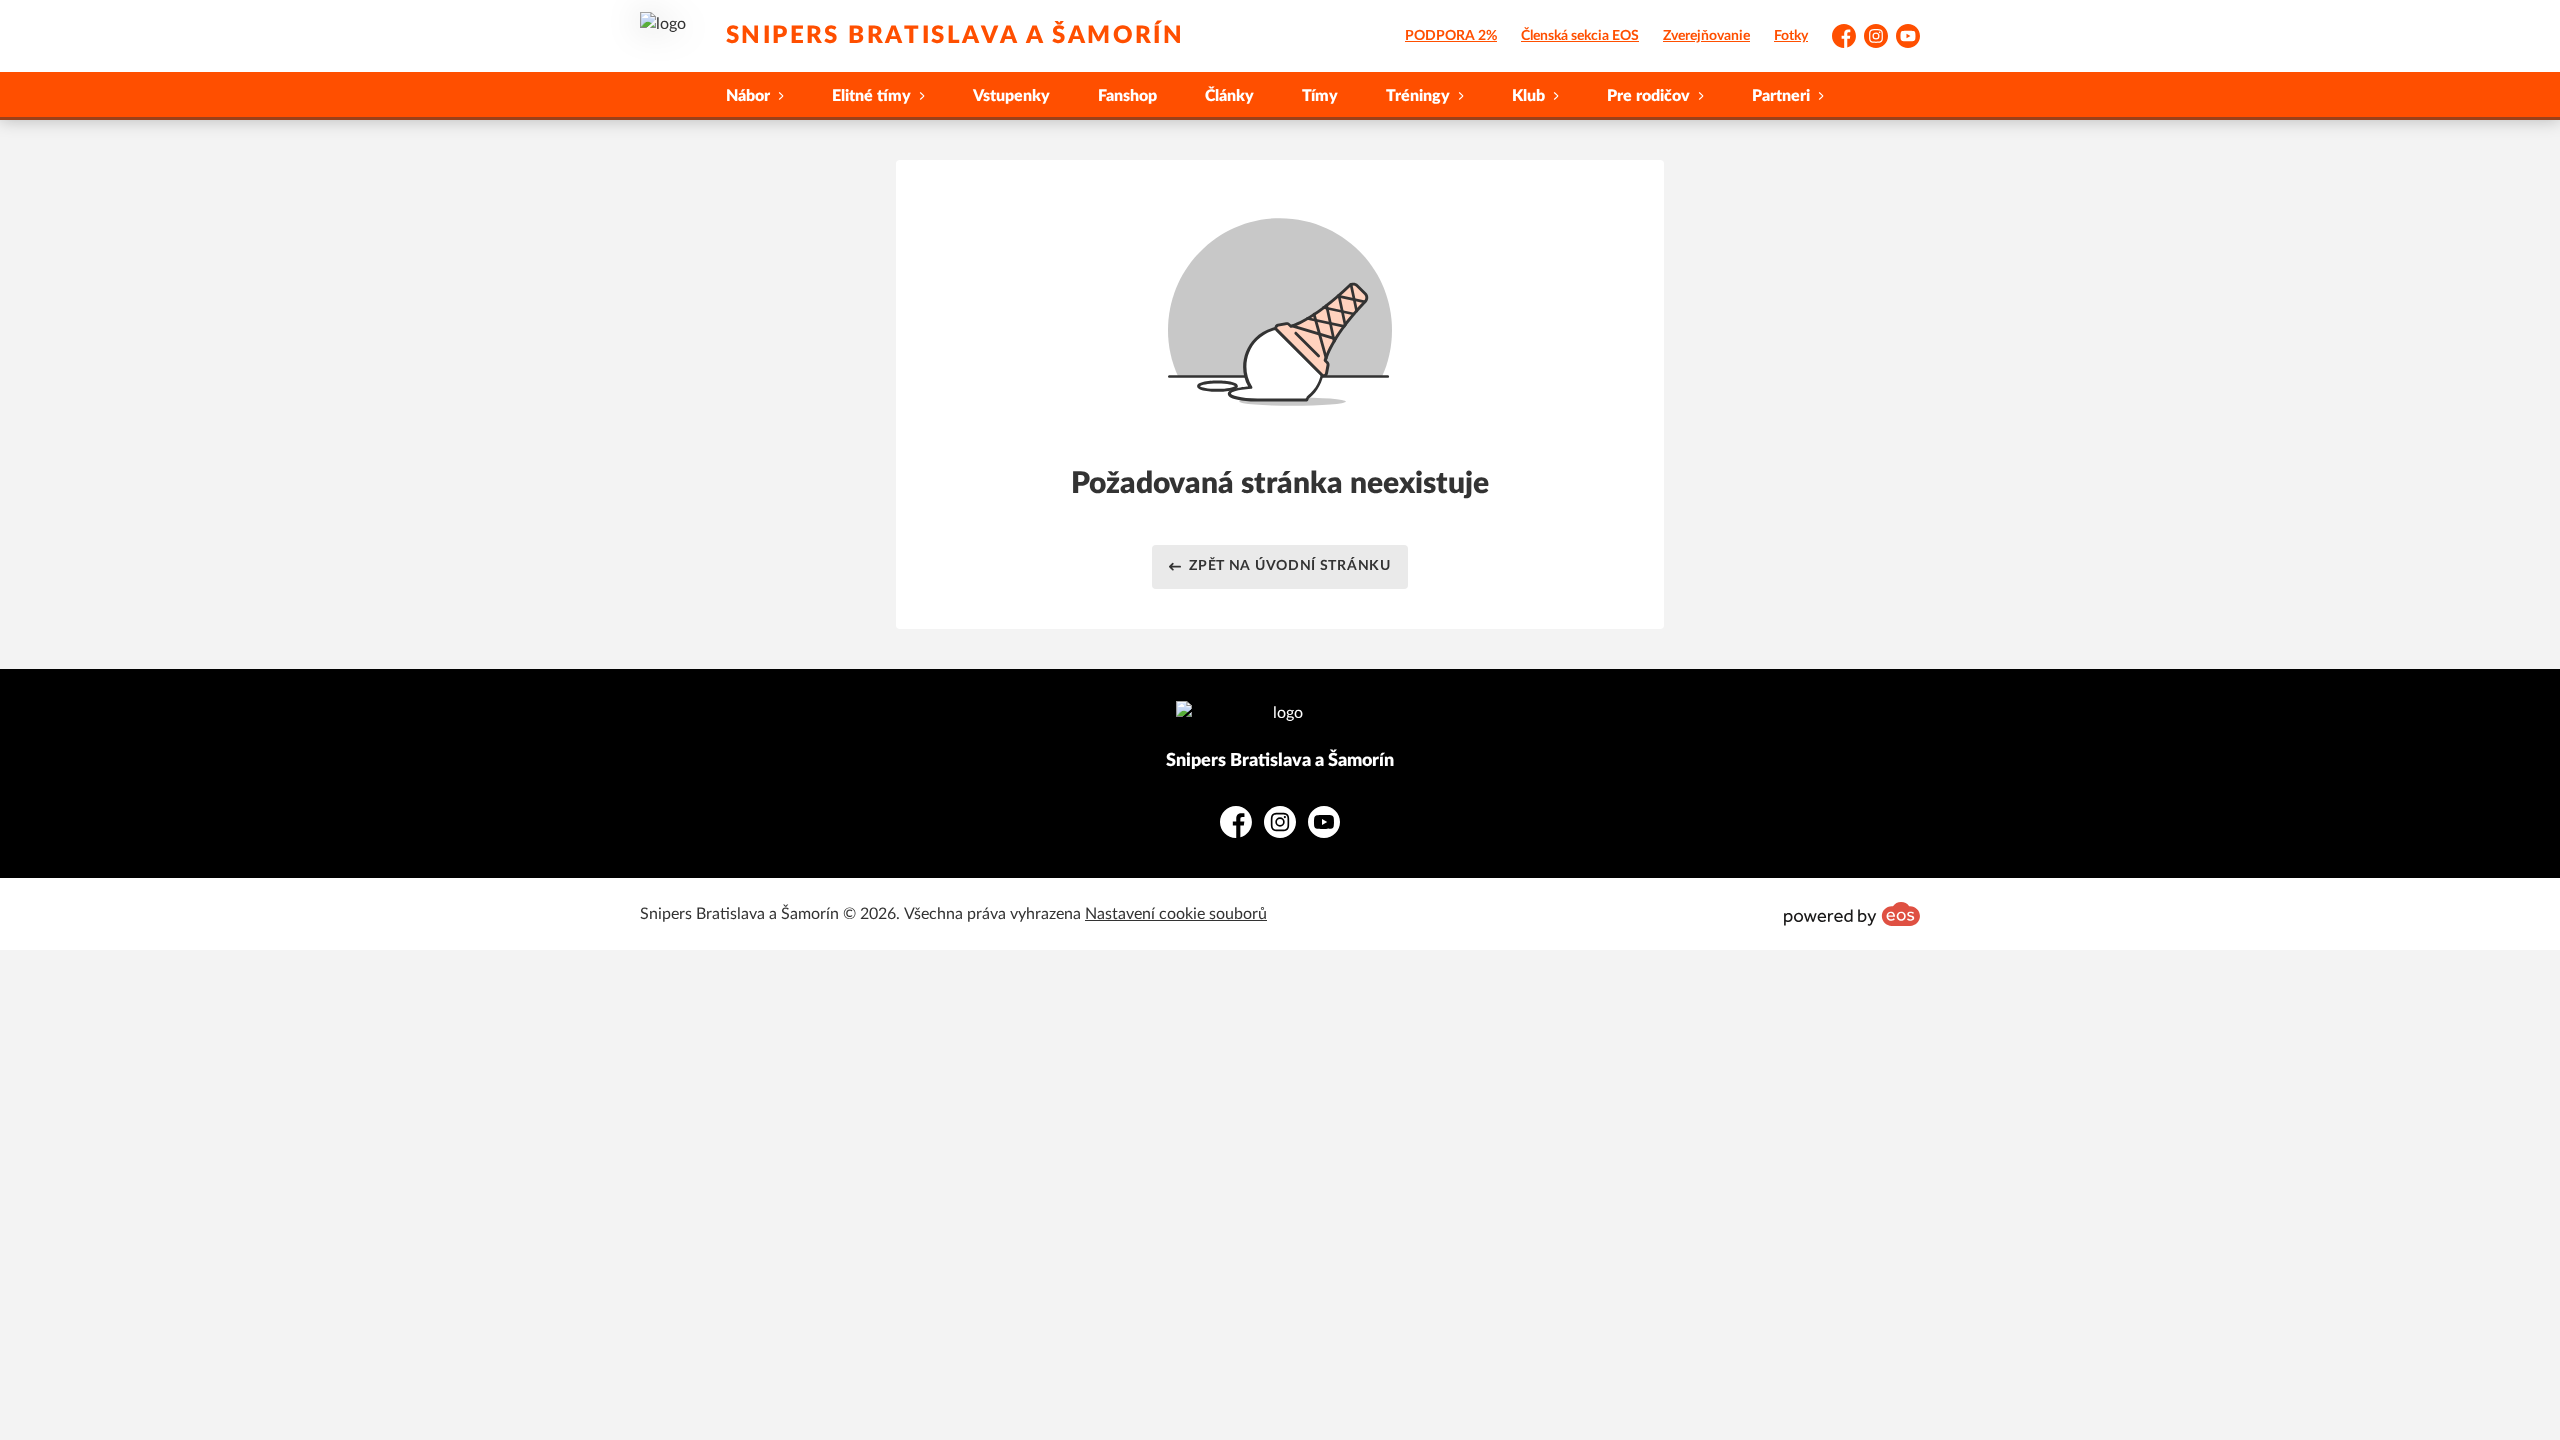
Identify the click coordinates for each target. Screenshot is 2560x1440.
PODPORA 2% (1451, 36)
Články (1229, 96)
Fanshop (1127, 96)
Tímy (1320, 96)
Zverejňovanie (1706, 36)
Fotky (1791, 36)
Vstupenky (1011, 96)
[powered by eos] (1852, 914)
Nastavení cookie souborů (1176, 914)
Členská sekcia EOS (1580, 36)
